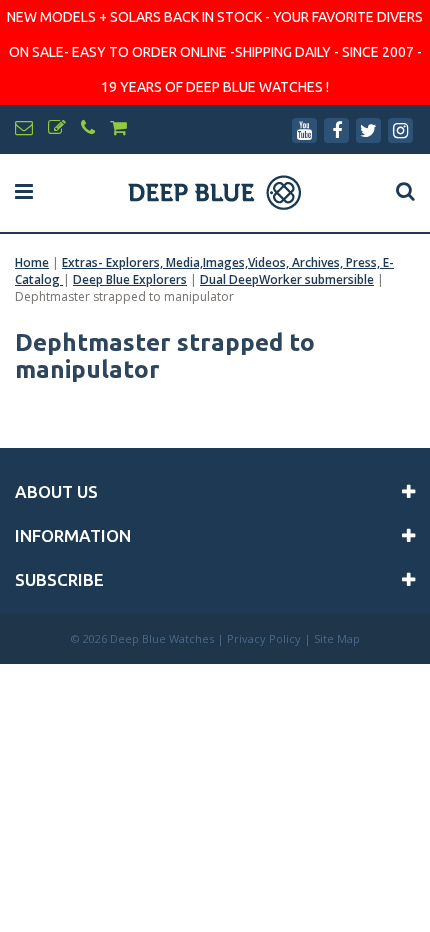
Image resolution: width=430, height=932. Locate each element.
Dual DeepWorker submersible (287, 279)
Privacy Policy (264, 638)
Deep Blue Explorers (130, 279)
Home (32, 262)
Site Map (337, 638)
